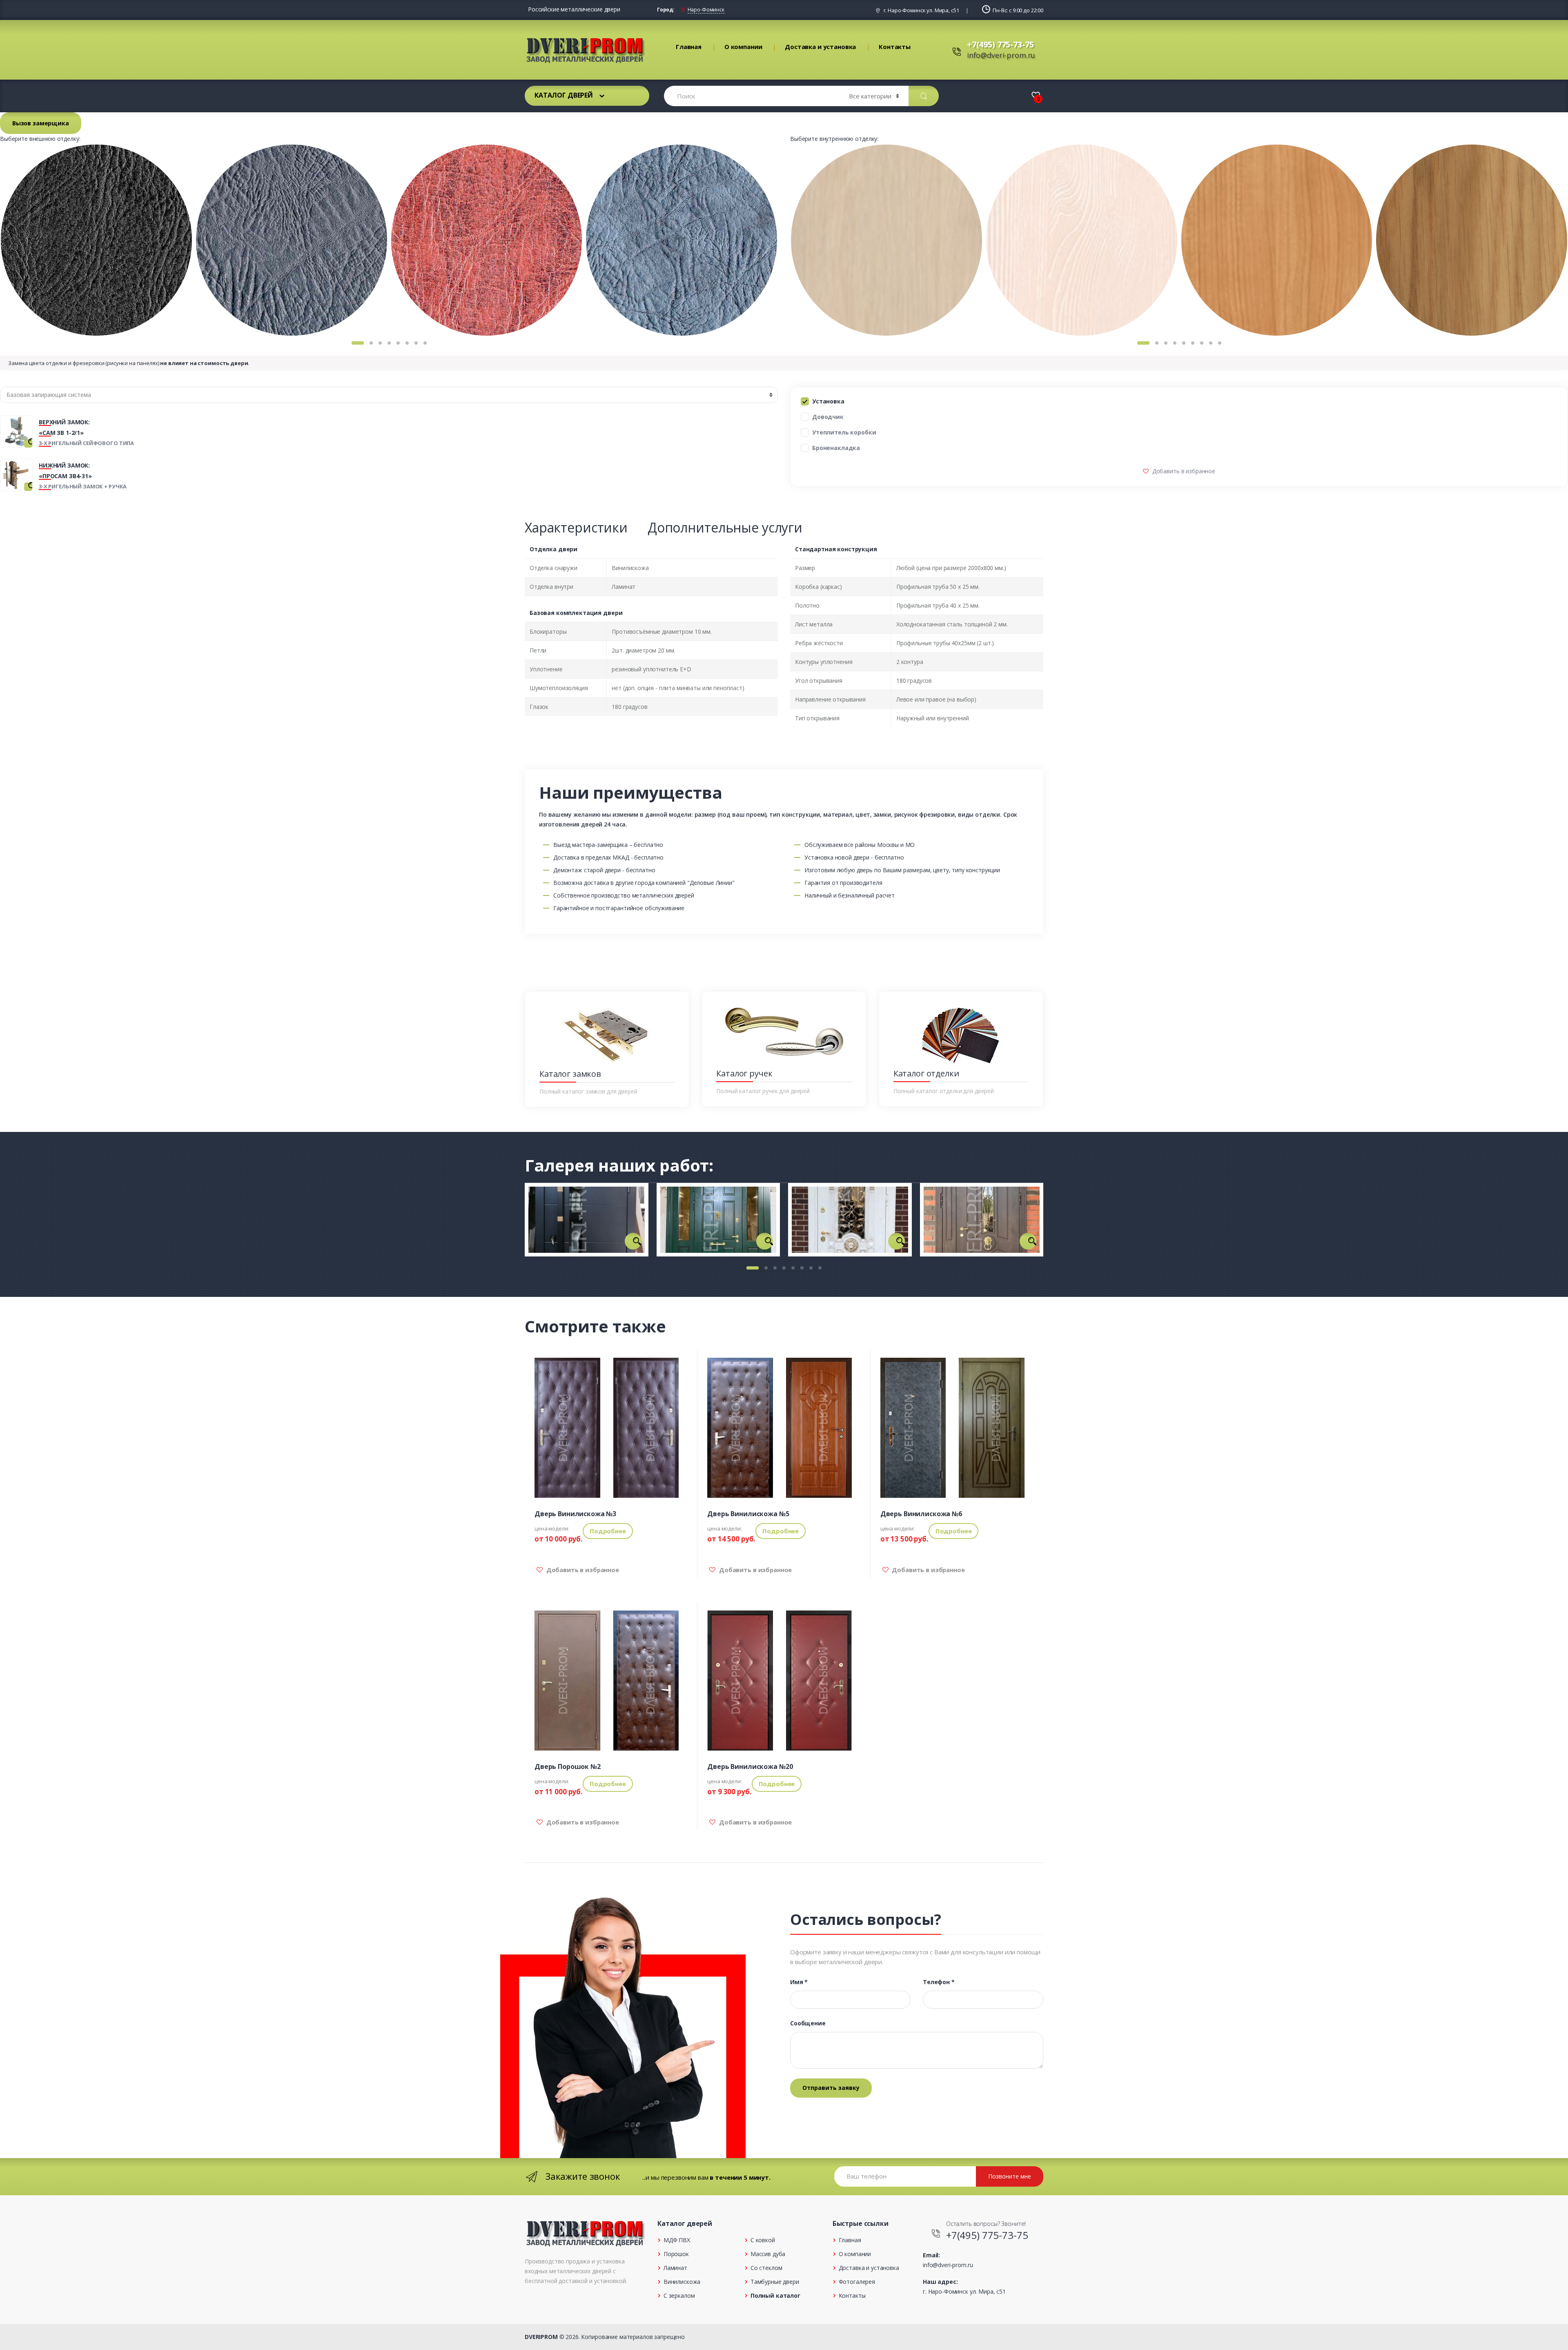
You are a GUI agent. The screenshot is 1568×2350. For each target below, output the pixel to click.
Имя (799, 1982)
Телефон (939, 1982)
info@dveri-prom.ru (1001, 55)
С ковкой (763, 2240)
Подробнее (608, 1531)
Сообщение (808, 2023)
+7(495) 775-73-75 (1000, 44)
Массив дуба (768, 2254)
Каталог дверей (564, 95)
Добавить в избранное (1183, 471)
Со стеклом (766, 2268)
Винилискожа (682, 2282)
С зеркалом (679, 2295)
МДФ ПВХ (677, 2240)
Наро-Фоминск (706, 10)
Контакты (895, 47)
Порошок (676, 2254)
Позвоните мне (1010, 2176)
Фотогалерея (857, 2282)
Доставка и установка (820, 47)
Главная (689, 47)
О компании (743, 47)
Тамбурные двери (775, 2282)
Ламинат (675, 2268)
